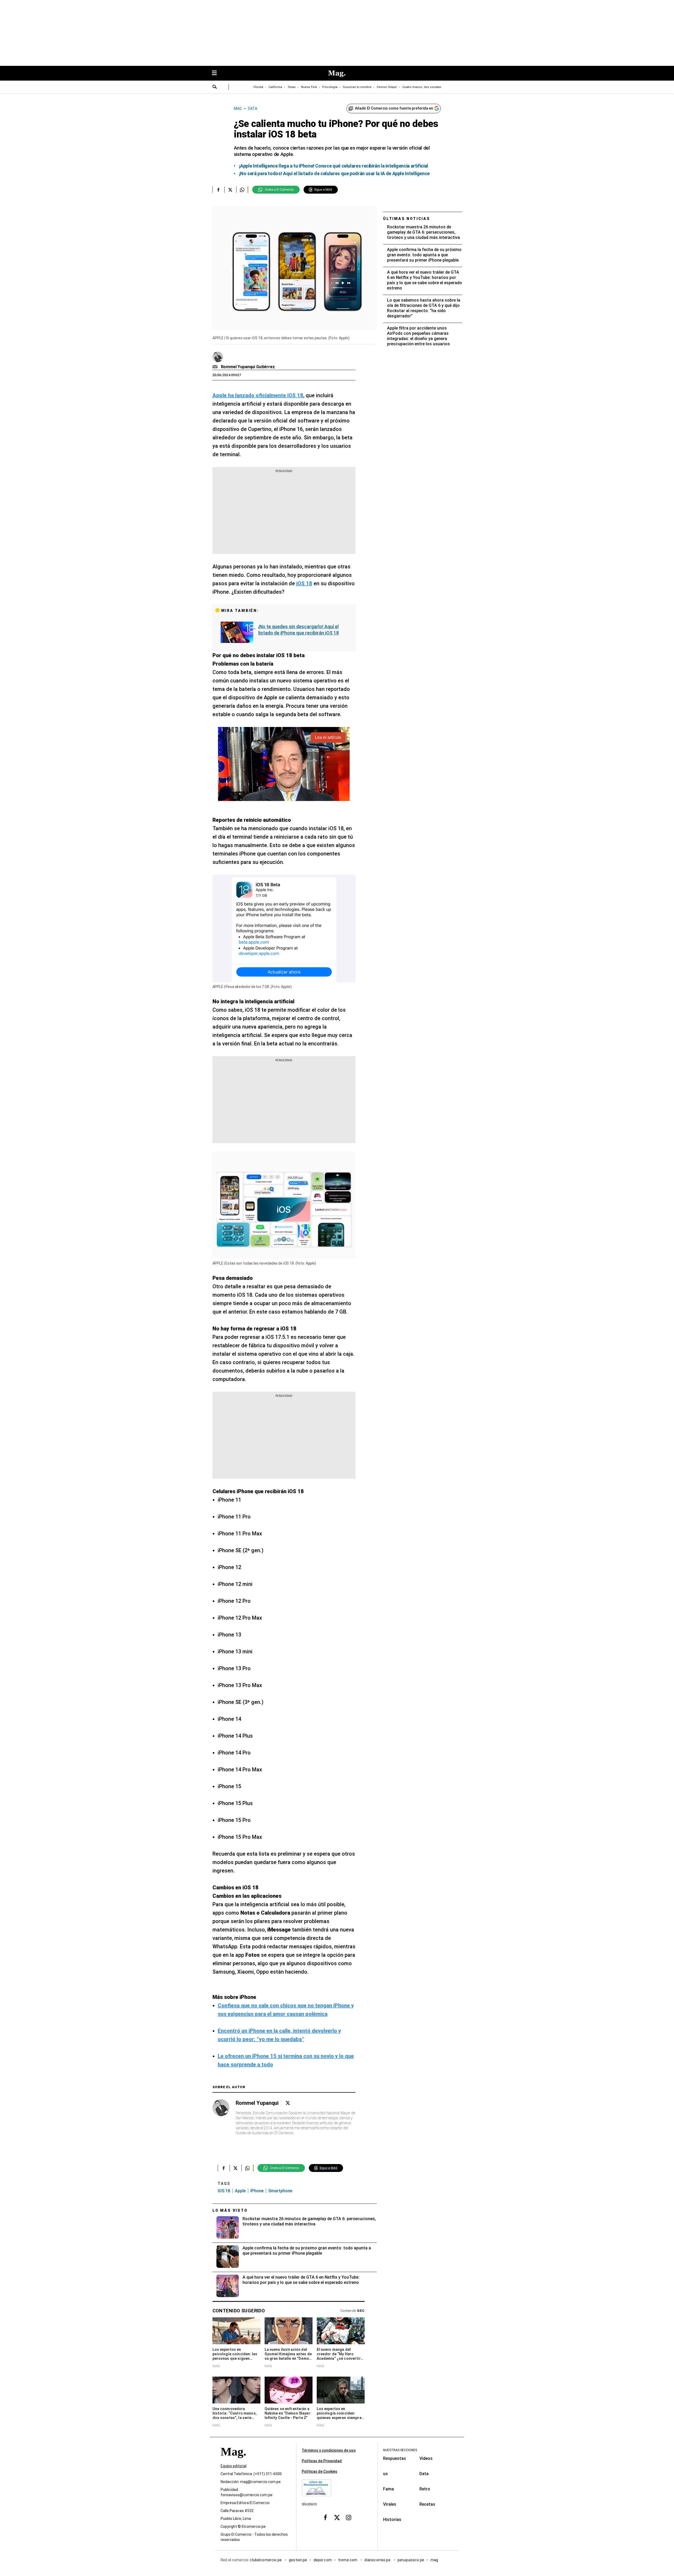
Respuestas (395, 2458)
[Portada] (233, 2461)
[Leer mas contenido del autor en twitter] (288, 2103)
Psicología (330, 87)
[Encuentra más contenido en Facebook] (218, 190)
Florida (258, 87)
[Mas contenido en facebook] (325, 2518)
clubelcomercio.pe (266, 2560)
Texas (292, 87)
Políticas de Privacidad (322, 2461)
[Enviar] (215, 87)
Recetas (427, 2504)
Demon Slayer (387, 87)
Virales (390, 2504)
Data (424, 2474)
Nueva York (309, 87)
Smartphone (280, 2191)
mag (434, 2560)
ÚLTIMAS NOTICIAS (407, 219)
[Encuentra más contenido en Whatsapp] (242, 190)
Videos (426, 2458)
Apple (240, 2191)
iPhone (257, 2191)
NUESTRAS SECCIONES (400, 2450)
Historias (392, 2520)
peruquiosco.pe (411, 2560)
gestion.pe (298, 2560)
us (385, 2474)
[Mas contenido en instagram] (349, 2518)
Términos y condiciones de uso (329, 2450)
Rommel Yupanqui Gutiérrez (248, 367)
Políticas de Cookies (319, 2471)
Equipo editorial (234, 2466)
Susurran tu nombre (357, 87)
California (275, 87)
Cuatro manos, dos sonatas (422, 87)
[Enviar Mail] (216, 367)
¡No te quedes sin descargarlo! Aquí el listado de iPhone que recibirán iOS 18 (299, 630)
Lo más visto (230, 2210)
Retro (425, 2489)
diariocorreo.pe (378, 2560)
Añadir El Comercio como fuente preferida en (394, 108)
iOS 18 (224, 2191)
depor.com (323, 2560)
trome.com (348, 2560)
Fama (388, 2489)
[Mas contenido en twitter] (337, 2518)
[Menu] (217, 73)
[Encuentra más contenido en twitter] (230, 190)
